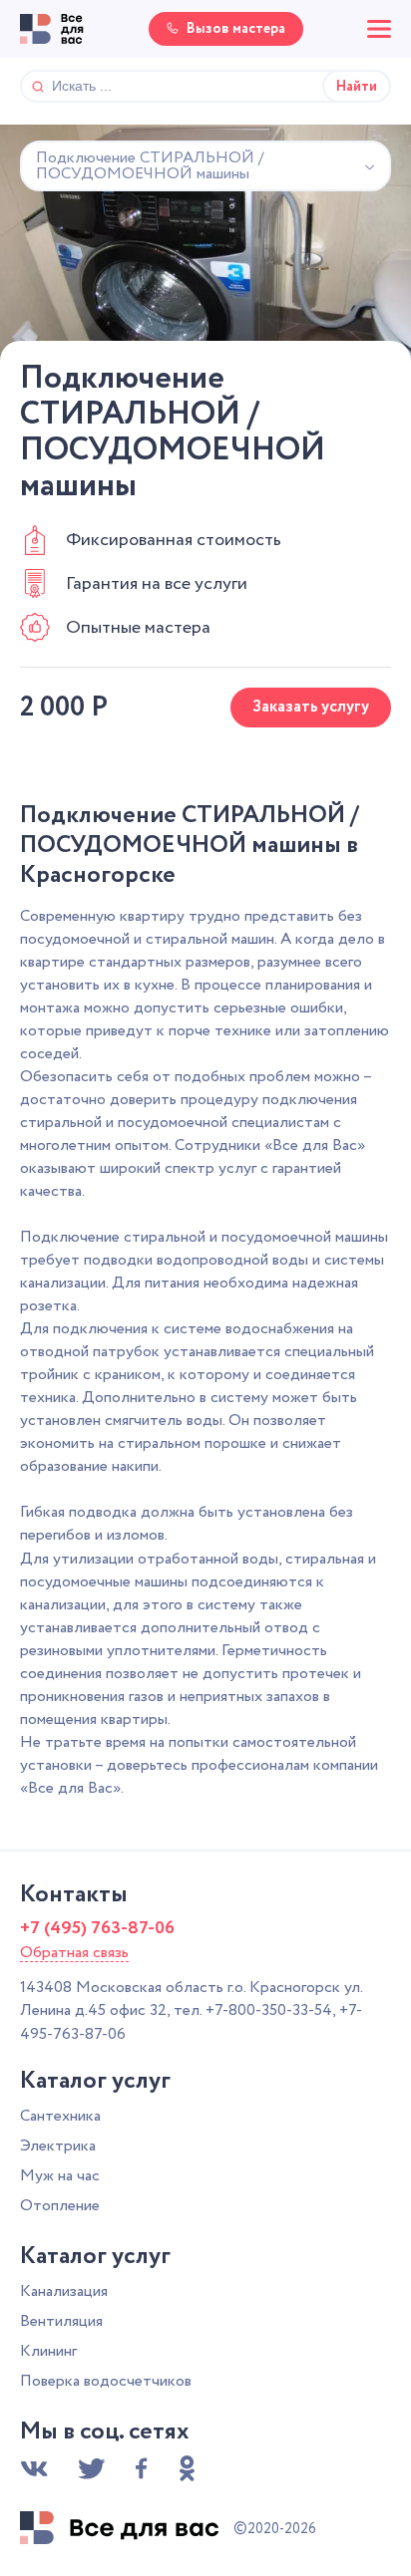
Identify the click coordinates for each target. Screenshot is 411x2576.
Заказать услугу (311, 707)
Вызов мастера (236, 29)
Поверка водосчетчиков (106, 2381)
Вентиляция (61, 2321)
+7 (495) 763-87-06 (97, 1928)
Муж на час (60, 2176)
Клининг (48, 2351)
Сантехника (60, 2116)
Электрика (58, 2146)
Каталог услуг (95, 2082)
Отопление (60, 2206)
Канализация (64, 2291)
